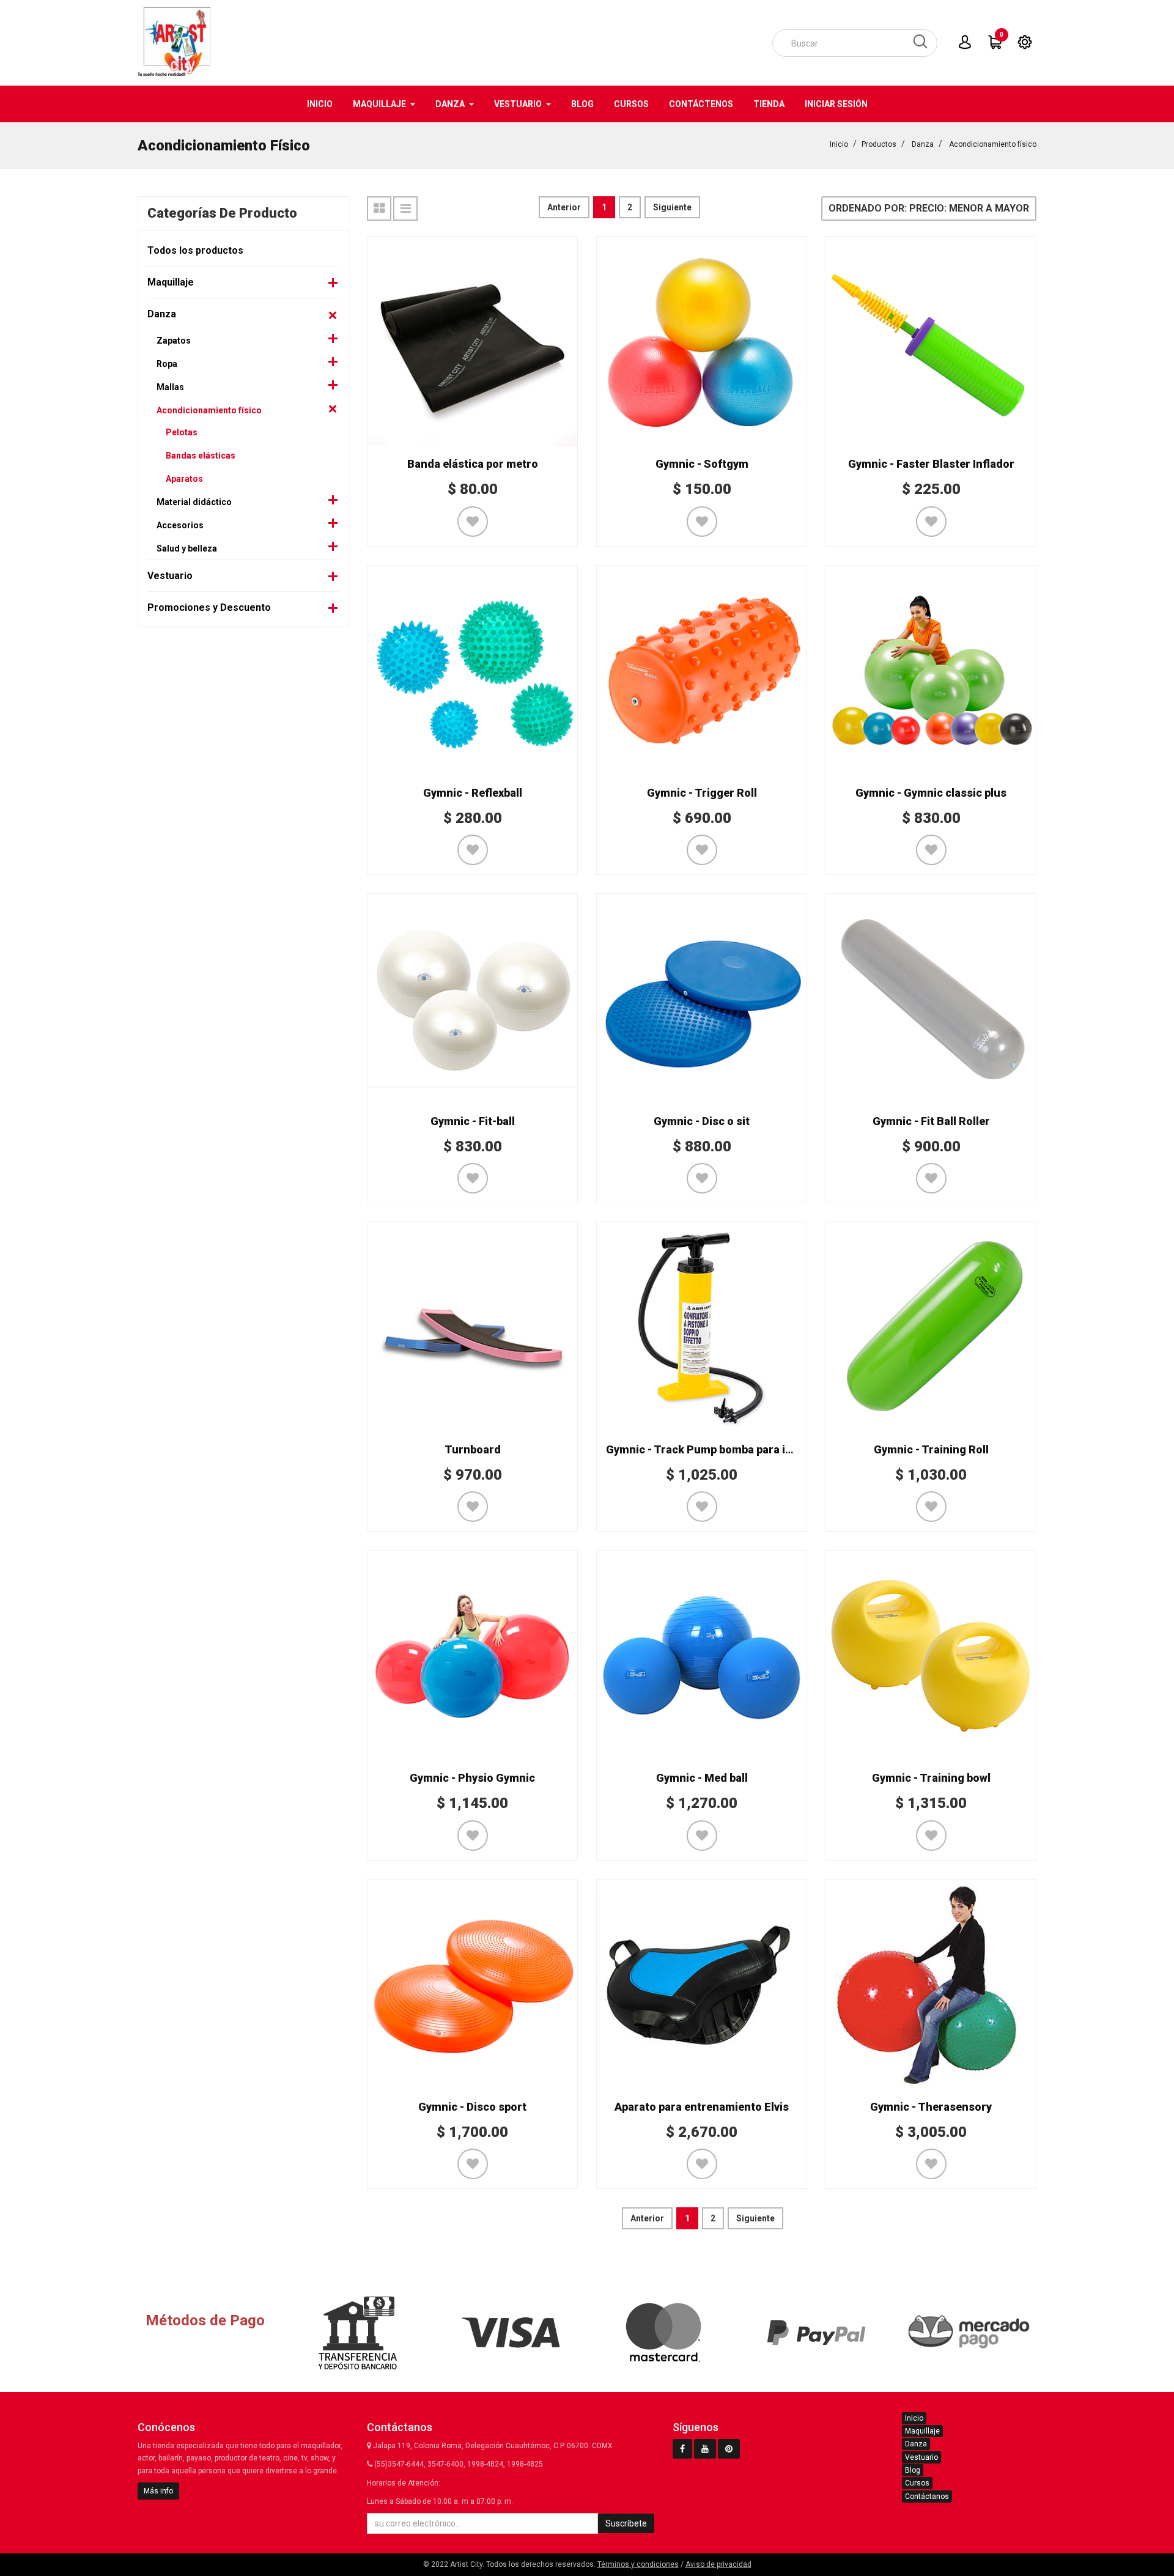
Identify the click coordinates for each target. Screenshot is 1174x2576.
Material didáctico (194, 502)
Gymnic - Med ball (702, 1778)
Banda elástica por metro (473, 464)
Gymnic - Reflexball (473, 793)
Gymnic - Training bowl (931, 1778)
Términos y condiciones (638, 2564)
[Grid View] (379, 209)
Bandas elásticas (201, 456)
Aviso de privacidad (718, 2564)
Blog (913, 2470)
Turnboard (473, 1449)
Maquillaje (171, 282)
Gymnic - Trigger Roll (702, 793)
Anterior (564, 207)
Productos (879, 144)
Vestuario (170, 576)
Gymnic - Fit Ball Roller (931, 1121)
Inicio (839, 144)
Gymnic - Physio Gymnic (472, 1778)
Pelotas (182, 432)
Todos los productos (195, 250)
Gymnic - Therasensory (931, 2107)
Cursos (917, 2483)
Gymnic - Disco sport (472, 2107)
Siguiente (672, 207)
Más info (158, 2491)
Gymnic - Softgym (702, 464)
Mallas (170, 387)
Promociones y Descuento (209, 607)
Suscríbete (626, 2523)
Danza (923, 144)
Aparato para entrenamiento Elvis (702, 2107)
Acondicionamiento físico (993, 144)
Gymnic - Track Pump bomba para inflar (708, 1449)
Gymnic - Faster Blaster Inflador (931, 464)
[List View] (405, 209)
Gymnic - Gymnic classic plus (931, 793)
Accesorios (180, 525)
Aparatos (184, 479)
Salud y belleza (187, 548)
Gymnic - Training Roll (931, 1449)
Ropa (167, 364)
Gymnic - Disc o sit (702, 1121)
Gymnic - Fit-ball (473, 1121)
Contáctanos (927, 2497)
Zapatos (174, 341)
